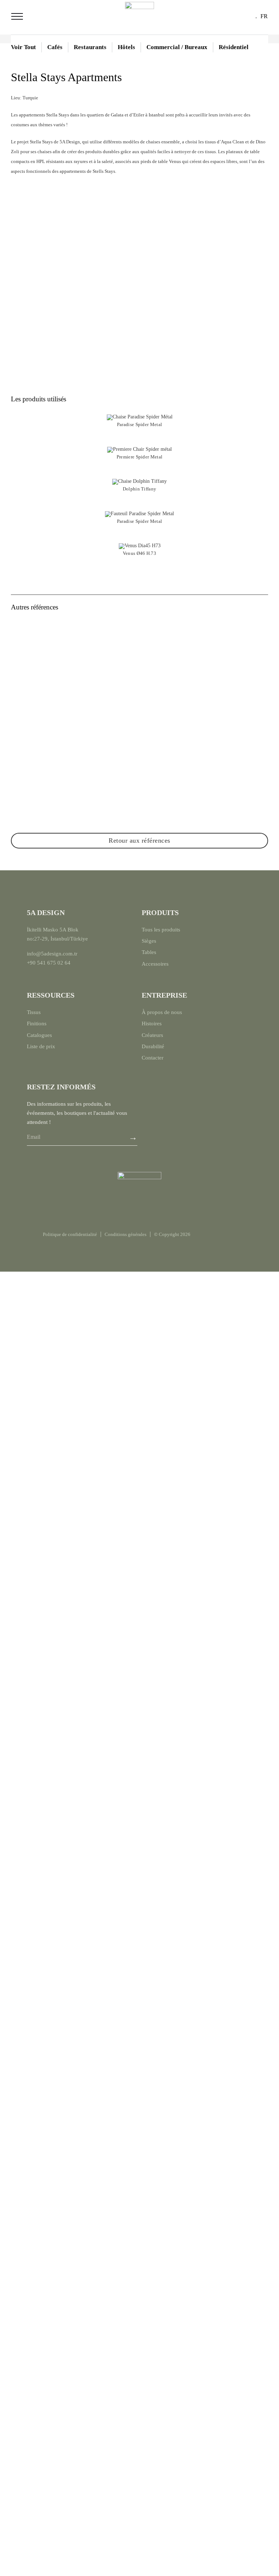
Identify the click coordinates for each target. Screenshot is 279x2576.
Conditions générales (126, 1234)
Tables (149, 952)
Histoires (152, 1023)
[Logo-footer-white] (139, 1174)
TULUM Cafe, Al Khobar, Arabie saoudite (205, 709)
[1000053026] (139, 4)
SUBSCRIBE (133, 1138)
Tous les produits (161, 930)
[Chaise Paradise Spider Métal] (140, 417)
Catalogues (39, 1035)
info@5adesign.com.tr (52, 954)
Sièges (149, 941)
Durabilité (153, 1046)
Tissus (34, 1012)
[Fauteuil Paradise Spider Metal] (139, 514)
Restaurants (90, 47)
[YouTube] (229, 1235)
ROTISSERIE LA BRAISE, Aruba (74, 812)
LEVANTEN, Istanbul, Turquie (74, 709)
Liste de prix (41, 1046)
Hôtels (126, 47)
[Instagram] (202, 1235)
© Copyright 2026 (172, 1234)
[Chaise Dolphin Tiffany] (139, 481)
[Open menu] (17, 16)
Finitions (37, 1023)
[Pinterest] (215, 1235)
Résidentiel (234, 47)
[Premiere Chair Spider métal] (139, 449)
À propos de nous (162, 1012)
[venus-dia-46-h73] (140, 546)
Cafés (55, 47)
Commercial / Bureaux (177, 47)
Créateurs (152, 1035)
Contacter (153, 1058)
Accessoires (155, 964)
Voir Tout (23, 47)
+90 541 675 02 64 (49, 963)
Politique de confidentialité (70, 1234)
